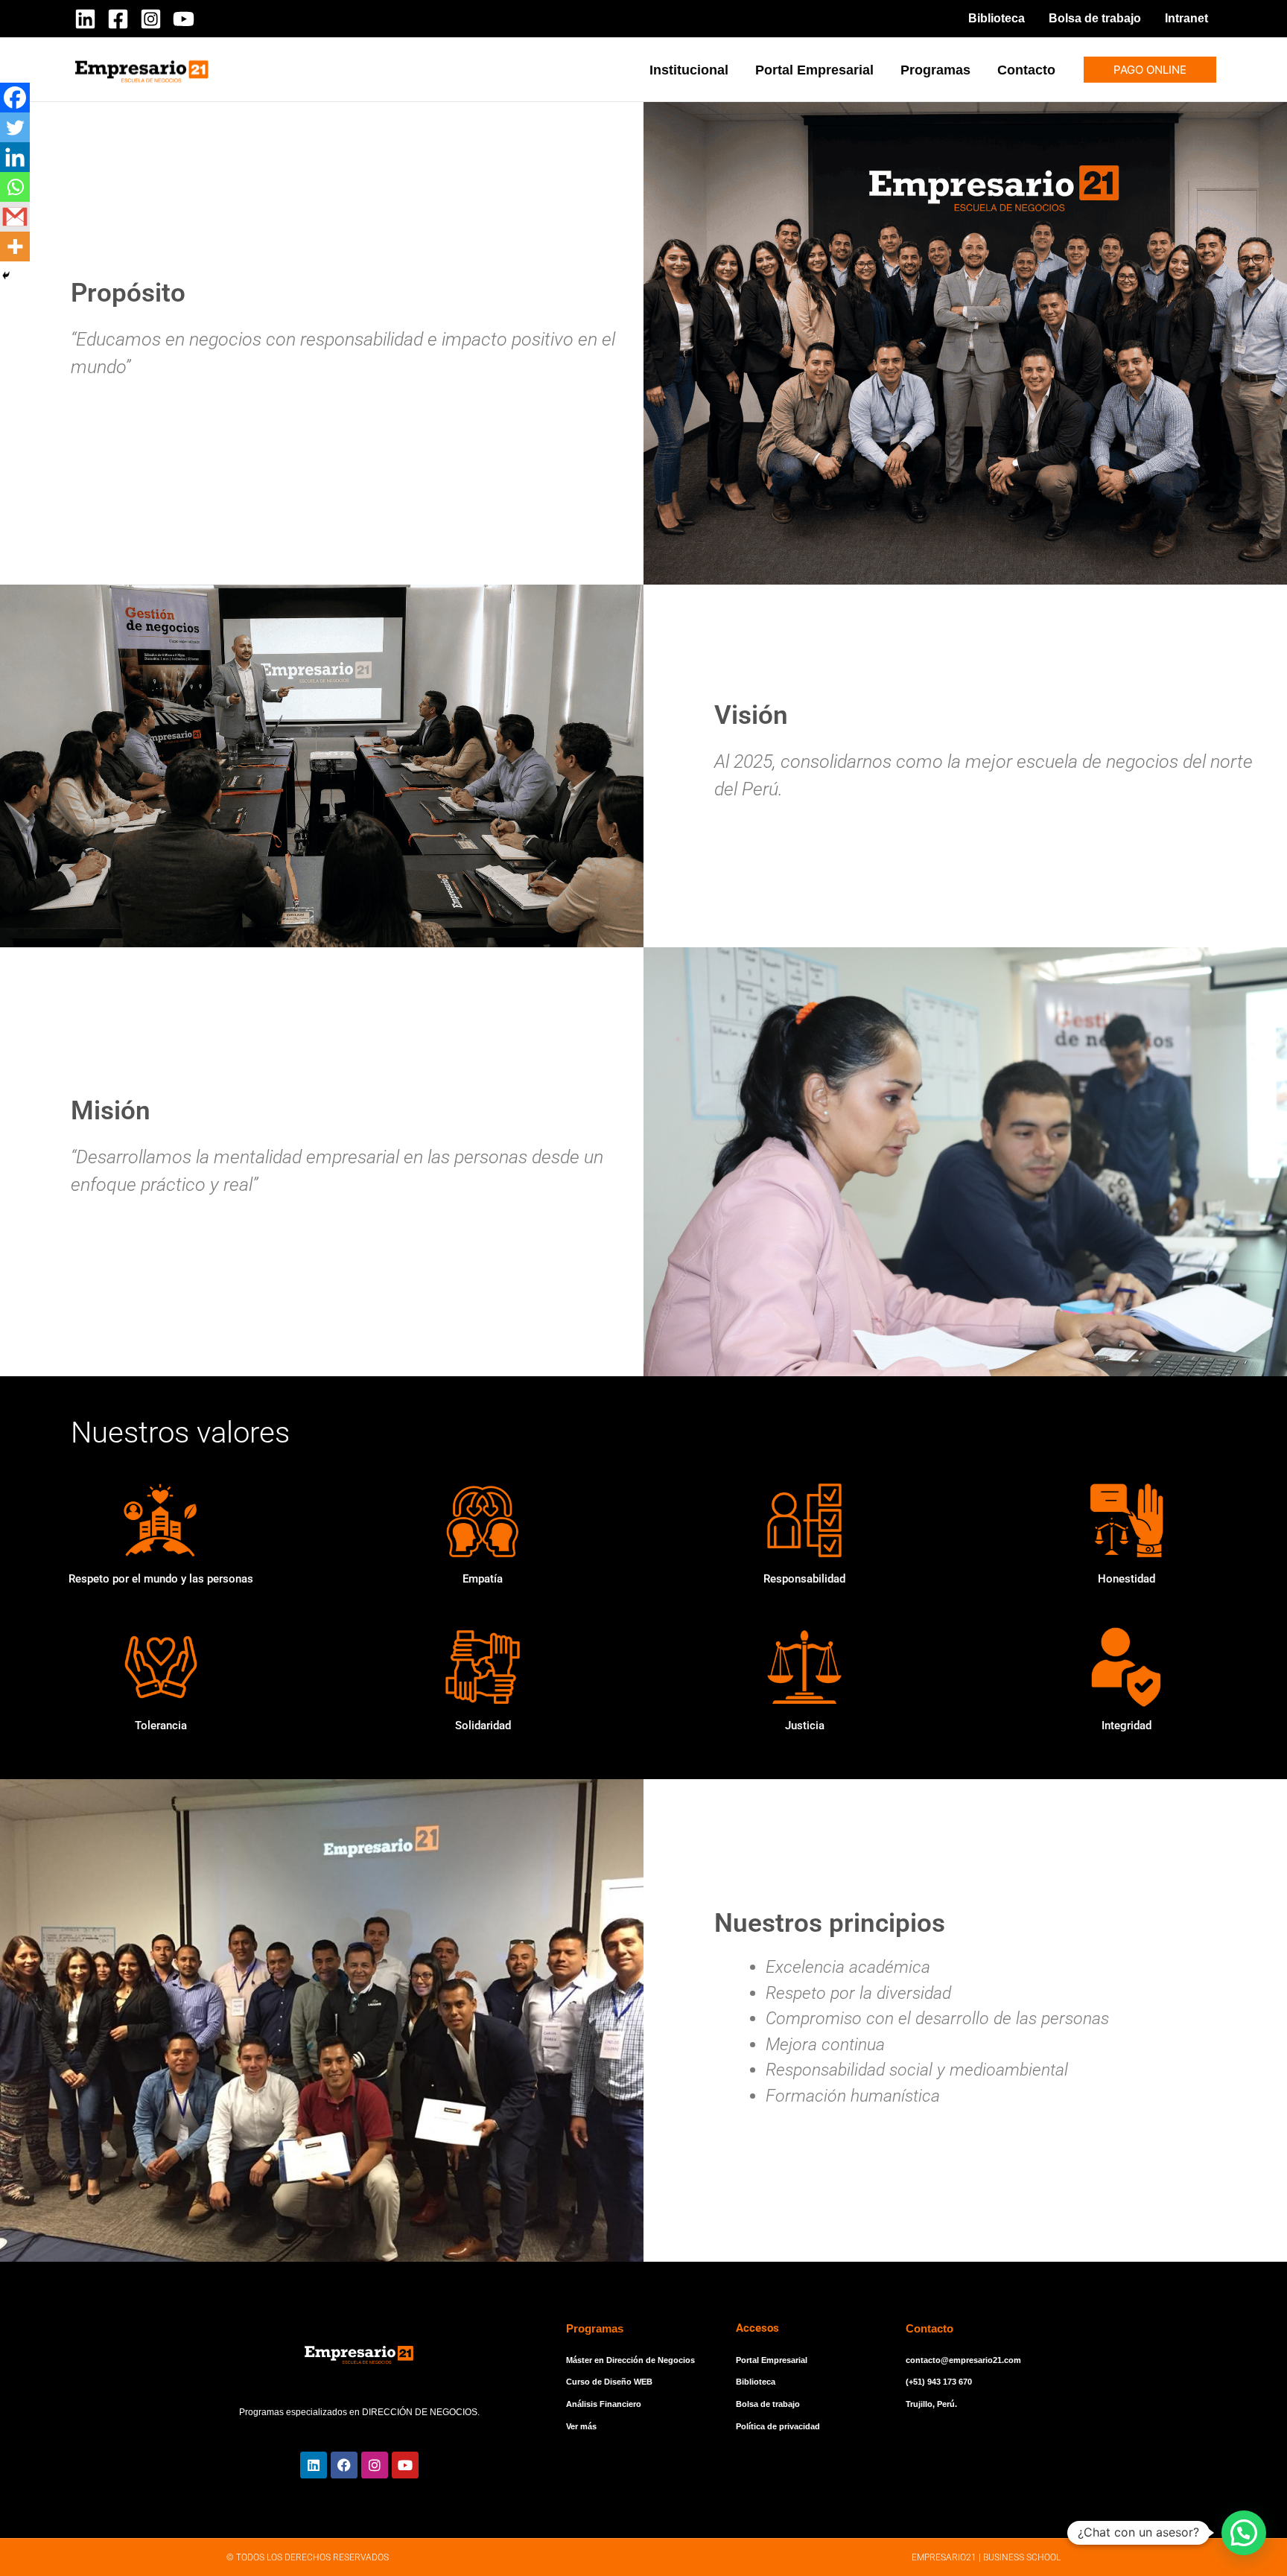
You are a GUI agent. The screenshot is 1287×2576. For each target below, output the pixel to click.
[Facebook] (118, 19)
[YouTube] (184, 19)
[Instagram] (151, 19)
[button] (1150, 70)
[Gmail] (15, 217)
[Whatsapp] (15, 187)
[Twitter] (15, 127)
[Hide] (6, 276)
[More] (15, 247)
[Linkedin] (85, 19)
